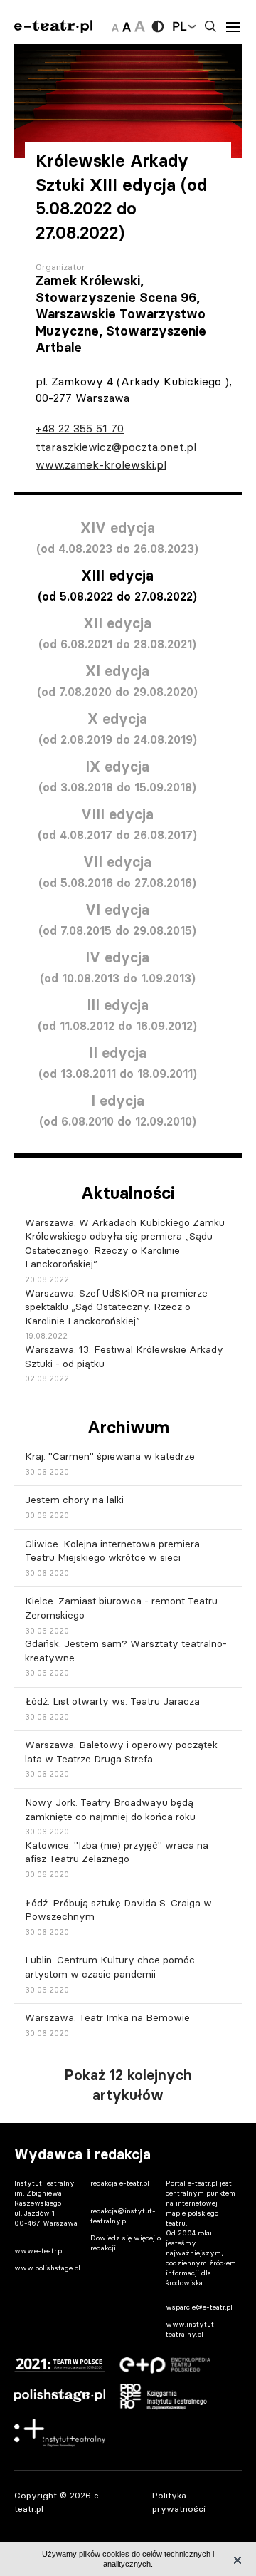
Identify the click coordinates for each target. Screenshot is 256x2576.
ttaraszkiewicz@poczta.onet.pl (116, 447)
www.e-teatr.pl (39, 2251)
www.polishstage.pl (47, 2268)
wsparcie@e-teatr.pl (199, 2307)
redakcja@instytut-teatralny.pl (123, 2216)
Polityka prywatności (179, 2502)
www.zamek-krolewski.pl (101, 464)
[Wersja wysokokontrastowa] (158, 26)
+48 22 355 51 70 (80, 428)
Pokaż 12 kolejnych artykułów (128, 2085)
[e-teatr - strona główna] (53, 27)
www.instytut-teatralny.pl (192, 2329)
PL (179, 26)
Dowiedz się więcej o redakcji (126, 2243)
